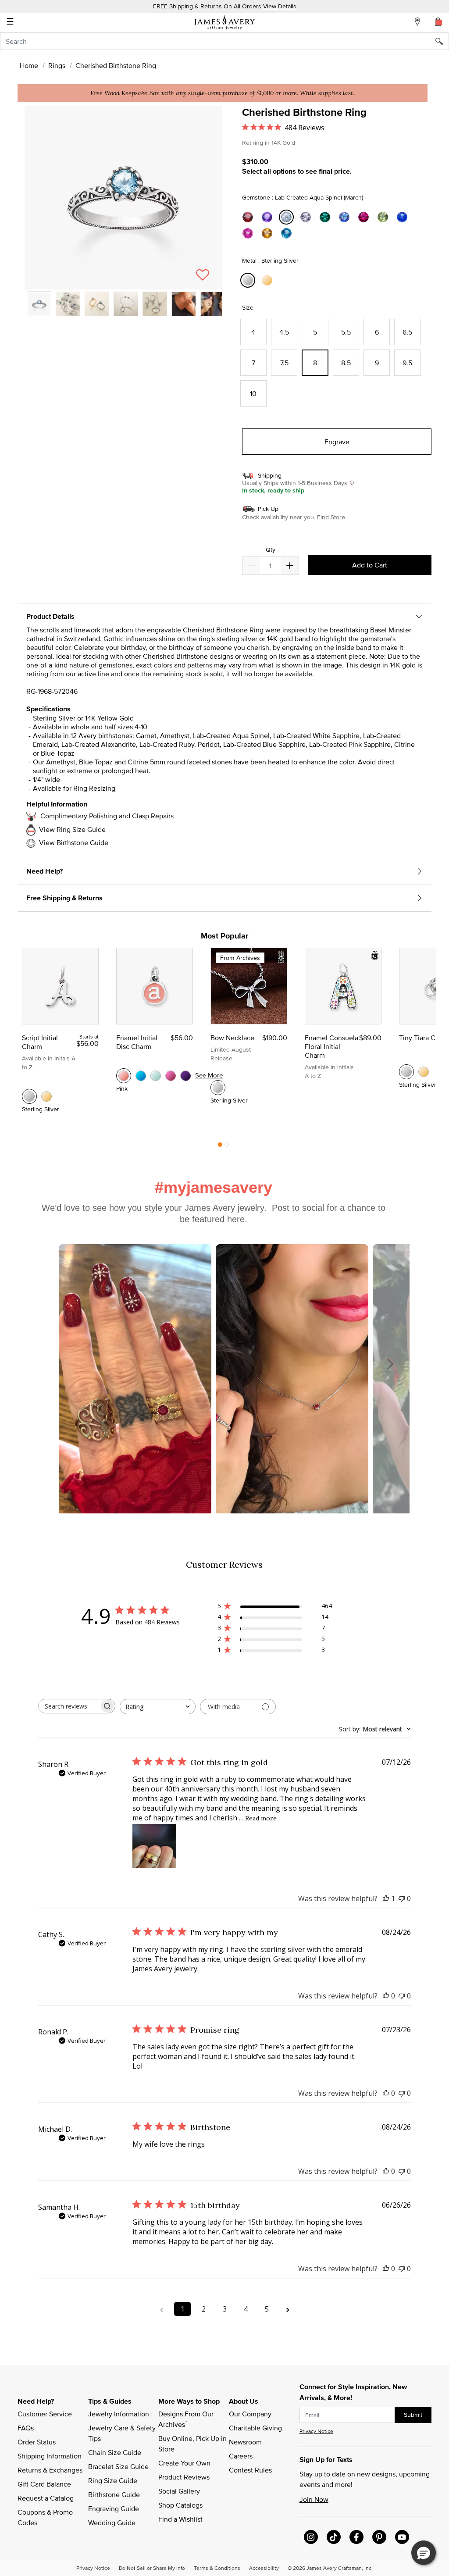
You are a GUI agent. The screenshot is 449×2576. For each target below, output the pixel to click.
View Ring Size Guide (72, 829)
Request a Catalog (46, 2498)
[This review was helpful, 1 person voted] (386, 1898)
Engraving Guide (114, 2508)
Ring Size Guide (113, 2480)
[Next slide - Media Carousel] (390, 1364)
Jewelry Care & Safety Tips (123, 2433)
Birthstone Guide (114, 2494)
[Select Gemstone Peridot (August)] (384, 217)
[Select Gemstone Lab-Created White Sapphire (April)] (307, 217)
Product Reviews (184, 2477)
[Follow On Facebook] (356, 2537)
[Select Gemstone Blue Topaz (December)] (288, 234)
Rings (57, 65)
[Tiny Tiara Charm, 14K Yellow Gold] (424, 1072)
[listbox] (123, 310)
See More (209, 1075)
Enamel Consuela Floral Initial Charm (331, 1046)
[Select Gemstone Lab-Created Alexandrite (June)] (346, 217)
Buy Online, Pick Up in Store (193, 2444)
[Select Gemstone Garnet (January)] (249, 217)
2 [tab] (227, 1147)
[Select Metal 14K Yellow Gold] (268, 280)
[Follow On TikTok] (334, 2537)
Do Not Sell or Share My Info (152, 2568)
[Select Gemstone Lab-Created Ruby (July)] (365, 217)
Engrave (337, 442)
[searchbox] (69, 1706)
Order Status (37, 2442)
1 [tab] (220, 1147)
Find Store (331, 517)
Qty (271, 550)
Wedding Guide (112, 2522)
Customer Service (45, 2414)
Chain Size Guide (115, 2452)
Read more (261, 1818)
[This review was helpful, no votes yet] (386, 1996)
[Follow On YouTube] (402, 2537)
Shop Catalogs (180, 2505)
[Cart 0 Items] (438, 21)
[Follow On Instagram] (311, 2537)
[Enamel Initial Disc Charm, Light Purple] (185, 1076)
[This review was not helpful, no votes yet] (402, 1898)
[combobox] (224, 41)
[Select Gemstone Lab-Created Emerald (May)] (326, 217)
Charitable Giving (255, 2428)
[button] (123, 198)
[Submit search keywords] (442, 41)
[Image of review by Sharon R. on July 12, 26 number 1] (154, 1846)
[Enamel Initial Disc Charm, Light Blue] (156, 1076)
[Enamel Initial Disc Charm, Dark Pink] (171, 1076)
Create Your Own (184, 2463)
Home (29, 65)
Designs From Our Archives (187, 2419)
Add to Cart (370, 565)
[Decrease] (290, 566)
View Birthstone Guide (74, 842)
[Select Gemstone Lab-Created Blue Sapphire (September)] (403, 217)
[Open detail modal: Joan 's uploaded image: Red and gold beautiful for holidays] (135, 1380)
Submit (413, 2415)
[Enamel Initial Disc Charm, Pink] (124, 1076)
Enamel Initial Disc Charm (137, 1042)
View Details (280, 6)
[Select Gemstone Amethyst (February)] (268, 217)
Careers (241, 2456)
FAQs (26, 2428)
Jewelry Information (119, 2414)
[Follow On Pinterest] (379, 2537)
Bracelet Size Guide (118, 2466)
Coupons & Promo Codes (46, 2517)
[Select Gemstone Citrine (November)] (268, 234)
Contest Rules (250, 2470)
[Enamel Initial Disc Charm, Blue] (141, 1076)
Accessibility (264, 2568)
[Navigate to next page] (288, 2309)
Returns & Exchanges (50, 2470)
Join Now (314, 2499)
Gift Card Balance (44, 2484)
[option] (39, 304)
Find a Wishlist (180, 2519)
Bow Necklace (232, 1038)
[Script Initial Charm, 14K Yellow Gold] (46, 1096)
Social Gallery (179, 2491)
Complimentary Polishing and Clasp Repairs (107, 816)
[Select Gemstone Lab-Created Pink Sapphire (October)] (249, 234)
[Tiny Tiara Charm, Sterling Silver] (406, 1072)
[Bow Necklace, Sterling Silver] (218, 1088)
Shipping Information (50, 2456)
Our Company (250, 2414)
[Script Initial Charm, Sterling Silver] (29, 1096)
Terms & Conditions (217, 2568)
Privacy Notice (316, 2431)
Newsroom (245, 2442)
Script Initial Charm (40, 1042)
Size (248, 307)
